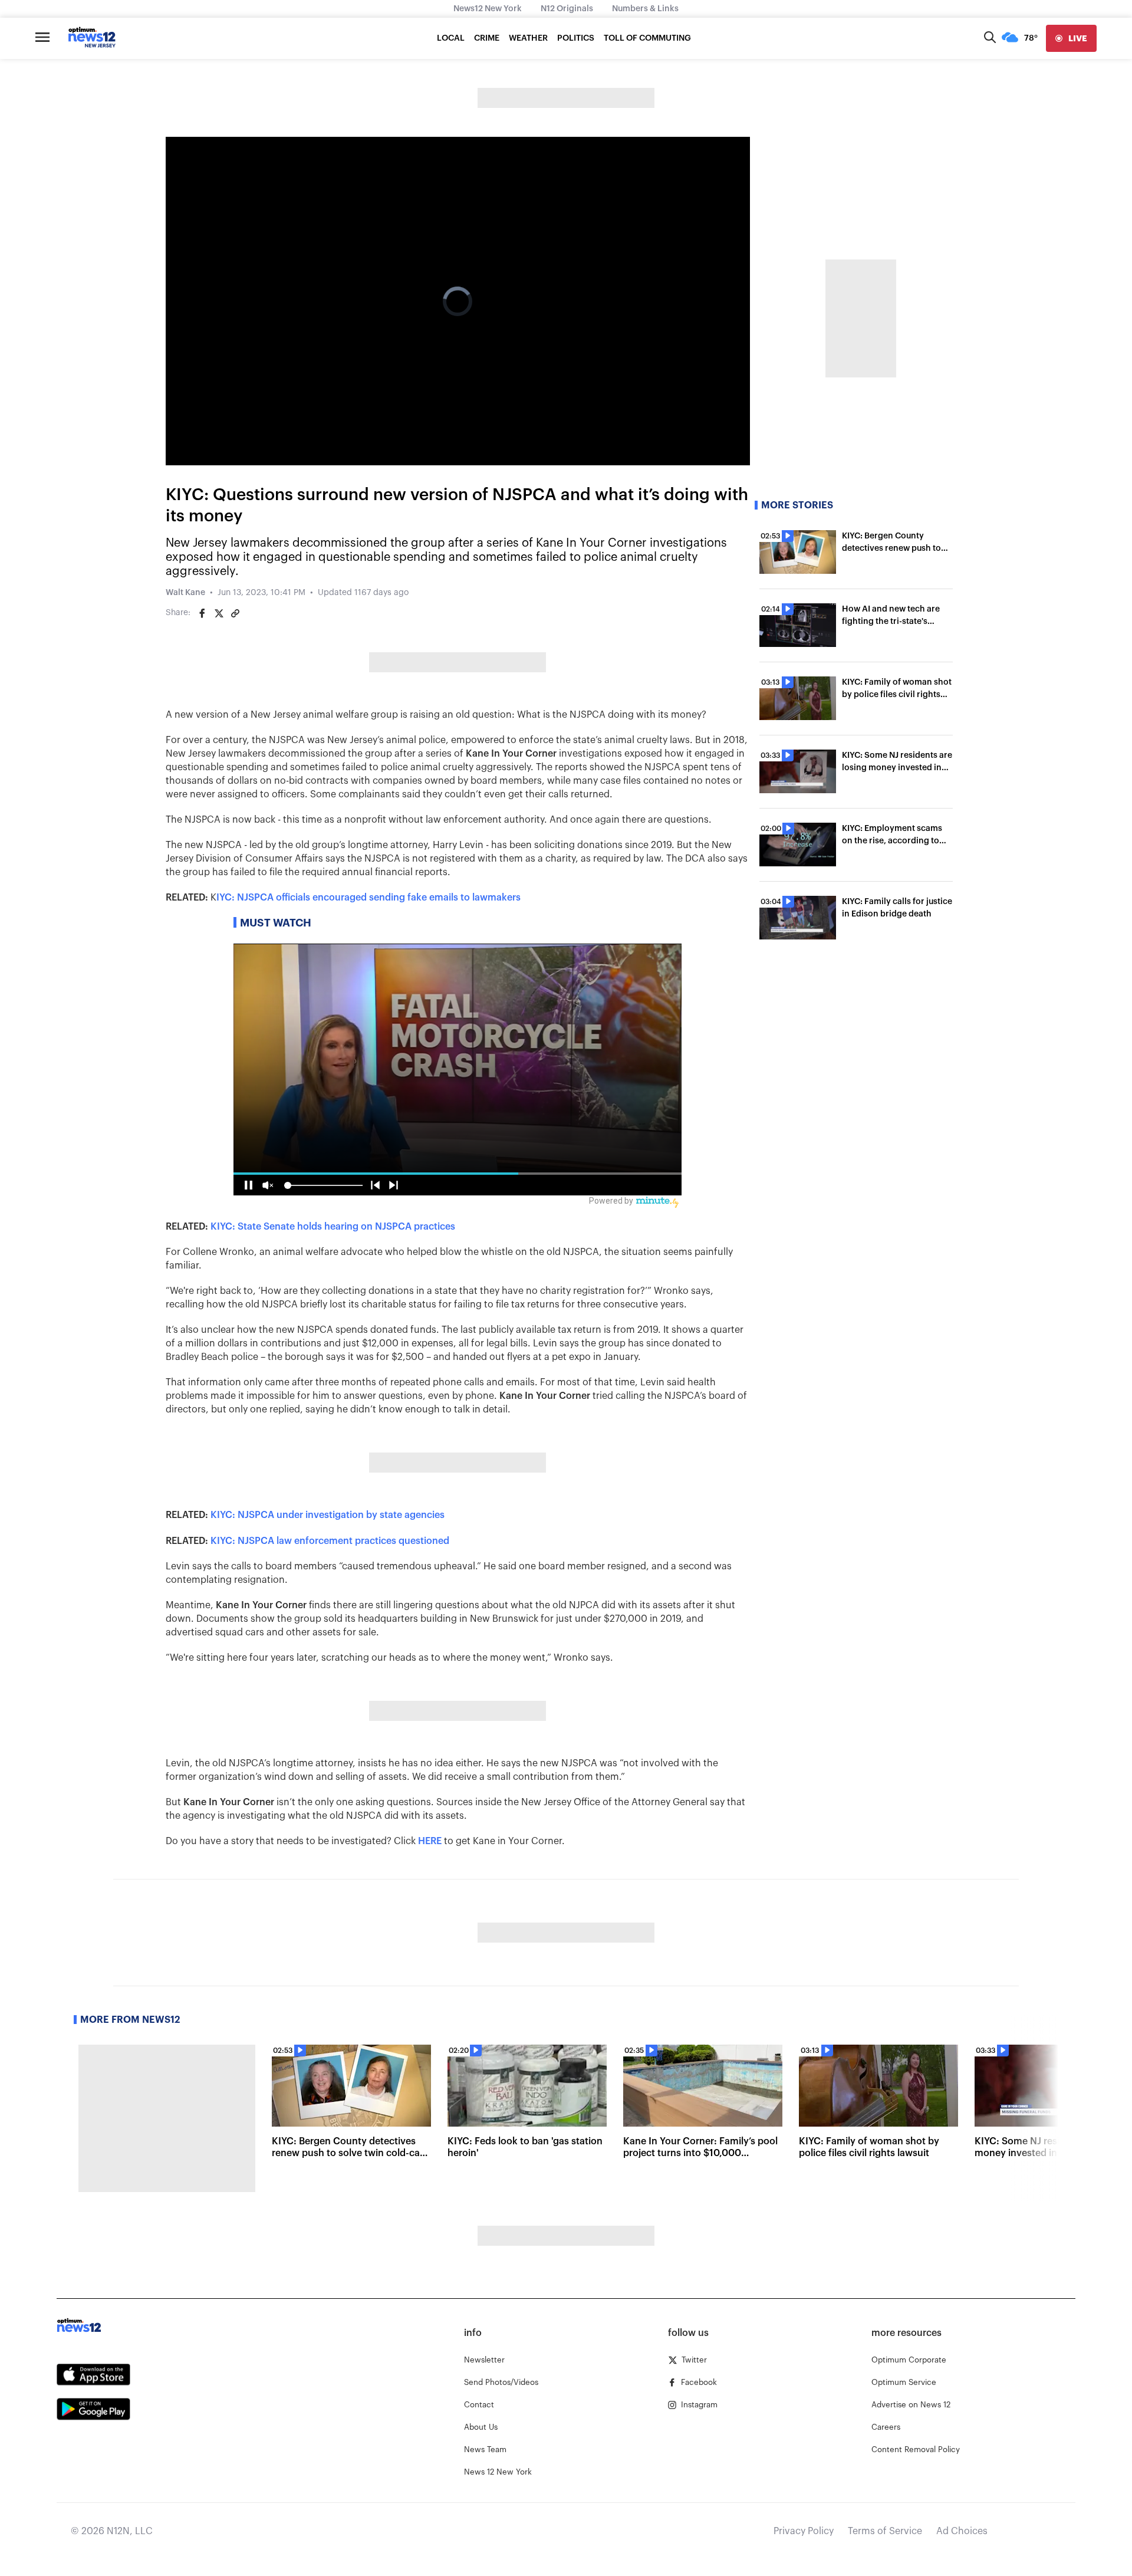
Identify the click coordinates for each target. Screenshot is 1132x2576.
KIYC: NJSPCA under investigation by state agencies (328, 1515)
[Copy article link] (235, 613)
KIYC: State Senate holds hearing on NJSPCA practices (333, 1227)
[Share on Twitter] (219, 613)
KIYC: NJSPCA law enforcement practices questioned (330, 1541)
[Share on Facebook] (202, 613)
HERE (430, 1841)
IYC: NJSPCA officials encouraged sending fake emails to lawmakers (368, 898)
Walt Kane (185, 593)
